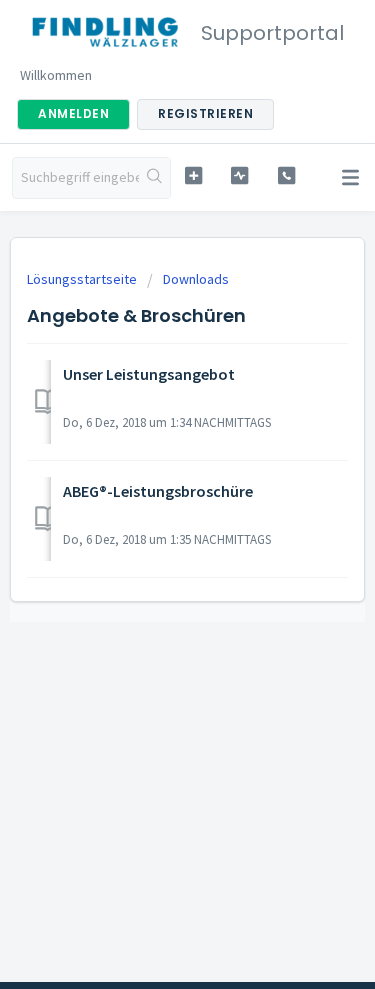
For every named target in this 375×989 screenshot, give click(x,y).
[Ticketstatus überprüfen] (239, 175)
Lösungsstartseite (83, 279)
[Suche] (154, 178)
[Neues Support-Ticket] (193, 175)
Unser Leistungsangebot (149, 374)
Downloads (196, 279)
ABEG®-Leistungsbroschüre (158, 491)
